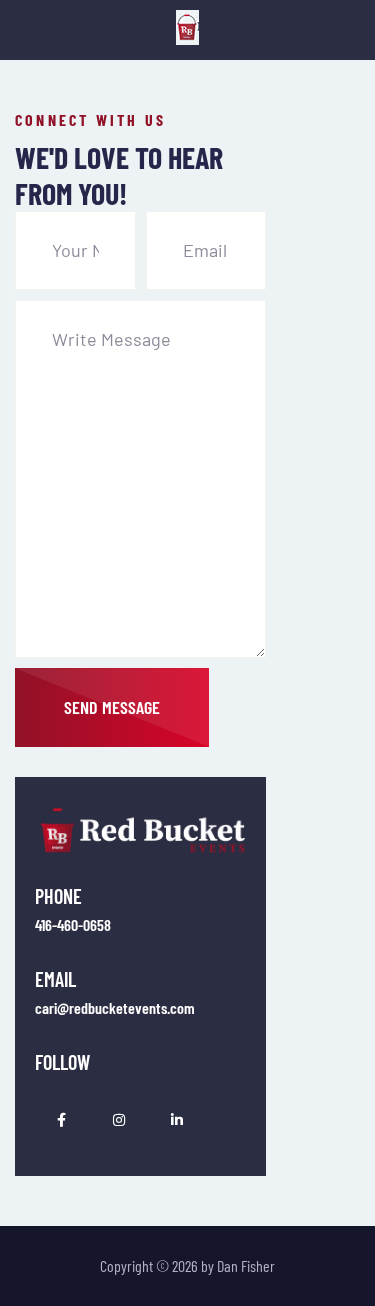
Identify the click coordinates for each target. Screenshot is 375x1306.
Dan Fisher (246, 1265)
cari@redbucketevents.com (115, 1007)
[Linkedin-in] (177, 1120)
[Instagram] (119, 1120)
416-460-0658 (73, 924)
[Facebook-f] (61, 1120)
